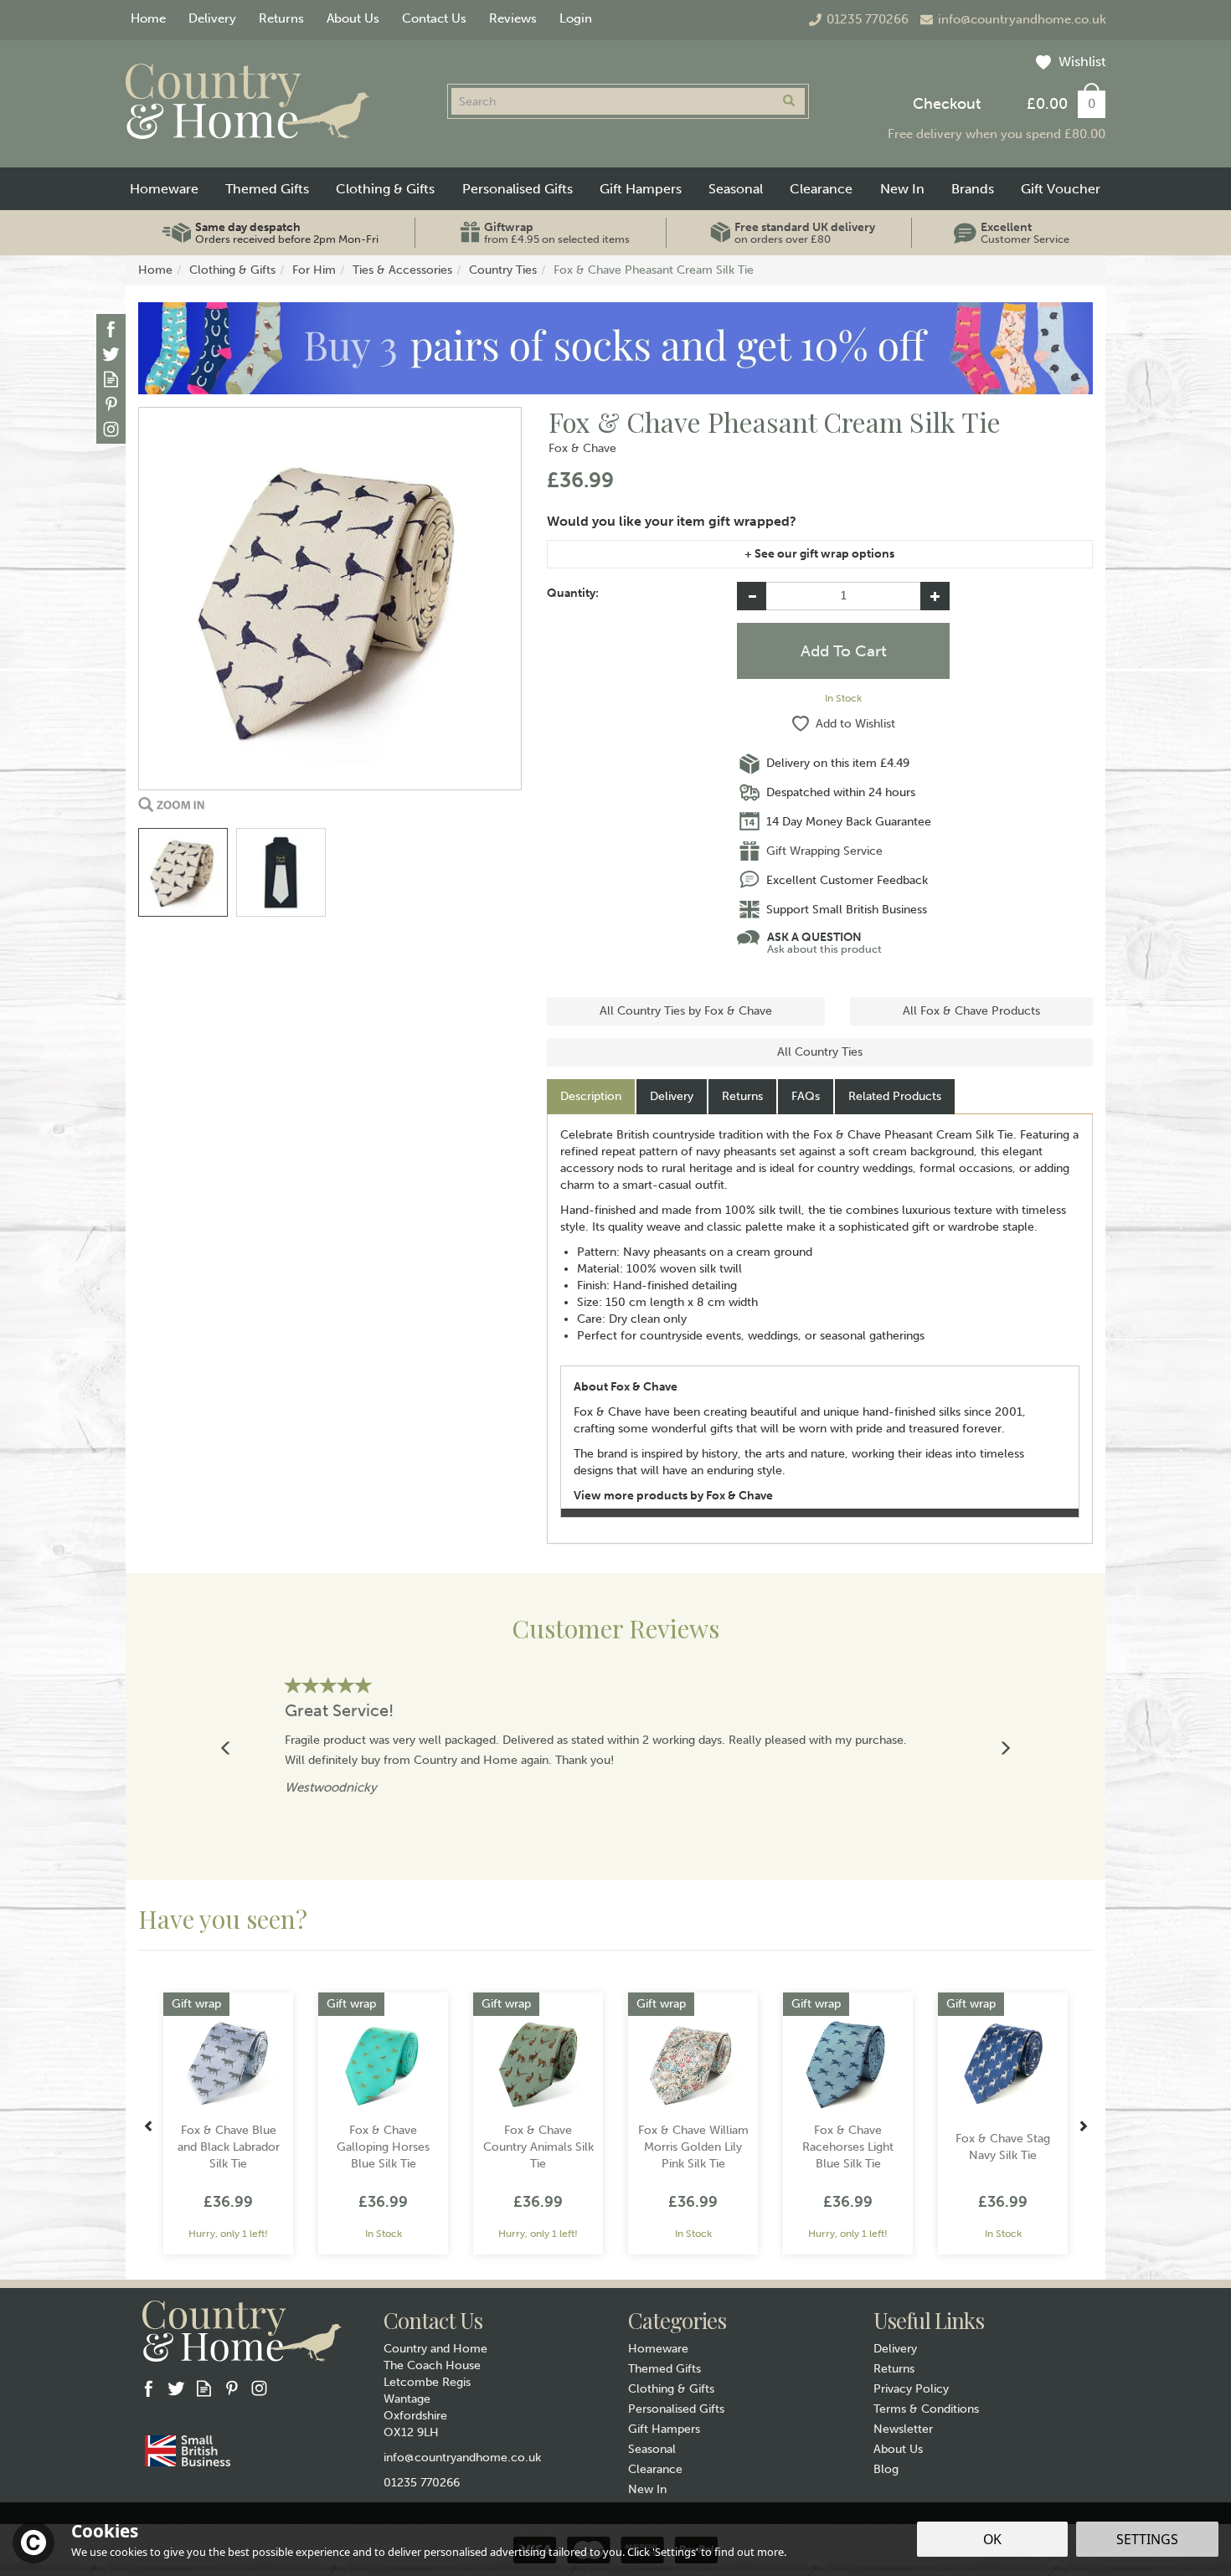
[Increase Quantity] (935, 596)
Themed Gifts (664, 2369)
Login (576, 18)
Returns (742, 1096)
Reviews (513, 18)
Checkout (947, 104)
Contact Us (434, 18)
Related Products (895, 1096)
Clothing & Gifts (671, 2389)
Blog (886, 2469)
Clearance (655, 2469)
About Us (898, 2449)
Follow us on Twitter (111, 354)
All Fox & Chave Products (971, 1011)
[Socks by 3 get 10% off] (615, 348)
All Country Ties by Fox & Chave (686, 1011)
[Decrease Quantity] (752, 596)
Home (148, 18)
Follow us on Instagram (111, 429)
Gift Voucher (1061, 189)
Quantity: (573, 593)
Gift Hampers (664, 2429)
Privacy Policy (911, 2389)
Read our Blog (111, 379)
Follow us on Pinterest (111, 404)
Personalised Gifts (676, 2409)
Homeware (658, 2349)
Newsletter (903, 2429)
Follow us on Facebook (111, 329)
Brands (973, 189)
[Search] (789, 101)
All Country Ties (820, 1052)
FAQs (806, 1096)
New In (647, 2489)
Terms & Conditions (926, 2409)
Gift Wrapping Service (824, 851)
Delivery (672, 1096)
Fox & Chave (582, 448)
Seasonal (652, 2449)
